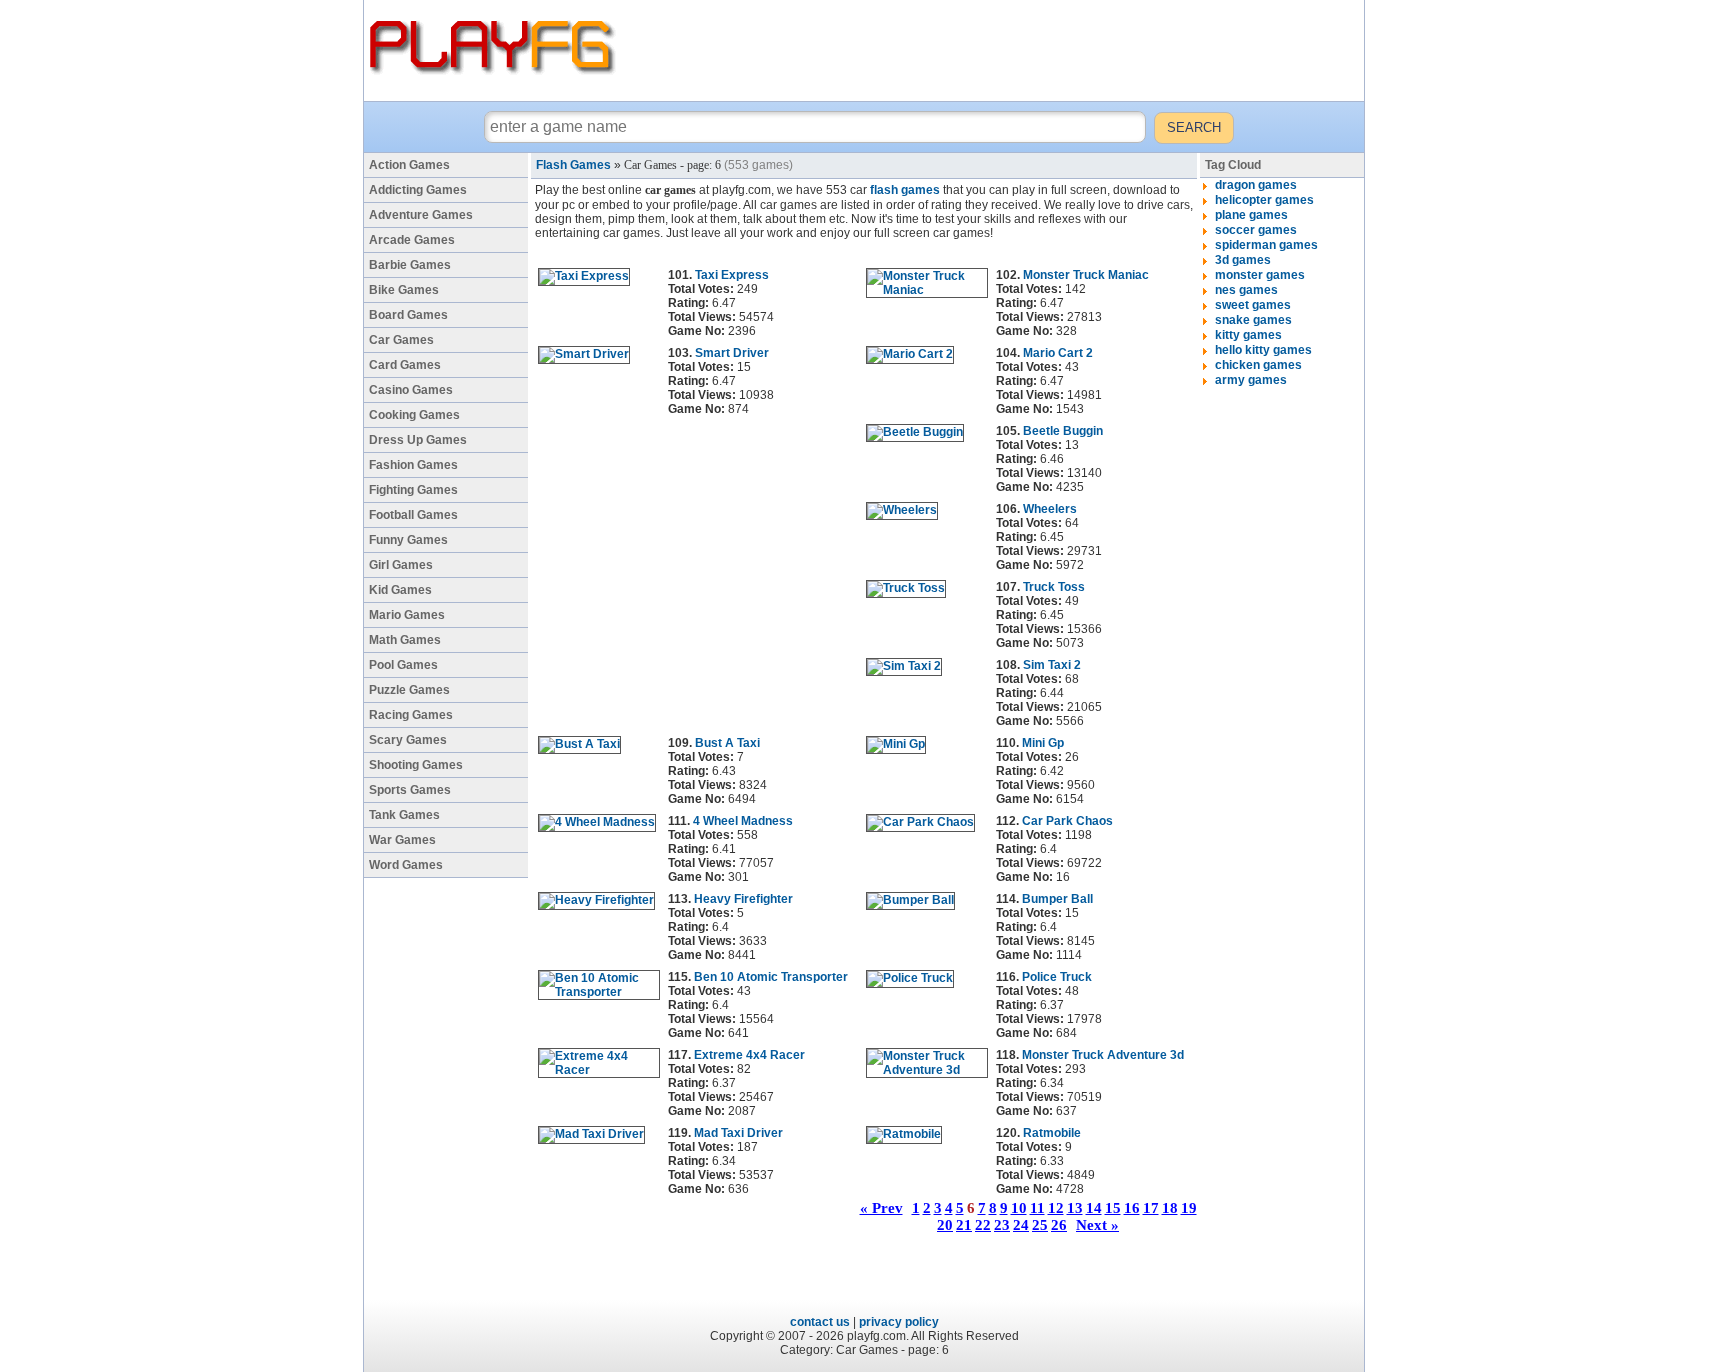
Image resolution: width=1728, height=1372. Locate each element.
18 (1170, 1208)
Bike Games (404, 290)
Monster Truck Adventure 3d (1103, 1055)
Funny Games (408, 540)
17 (1151, 1208)
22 (983, 1225)
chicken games (1258, 365)
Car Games (401, 340)
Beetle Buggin (1063, 431)
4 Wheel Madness (743, 821)
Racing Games (411, 715)
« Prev (881, 1208)
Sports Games (410, 790)
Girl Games (401, 565)
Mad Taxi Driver (738, 1133)
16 (1132, 1208)
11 (1037, 1208)
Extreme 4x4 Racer (749, 1055)
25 (1040, 1225)
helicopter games (1264, 200)
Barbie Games (410, 265)
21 (964, 1225)
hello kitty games (1263, 350)
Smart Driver (732, 353)
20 (945, 1225)
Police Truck (1057, 977)
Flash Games (573, 165)
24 (1021, 1225)
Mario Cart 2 (1058, 353)
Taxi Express (732, 275)
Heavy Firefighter (743, 899)
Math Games (405, 640)
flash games (905, 190)
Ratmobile (1052, 1133)
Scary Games (408, 740)
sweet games (1253, 305)
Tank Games (404, 815)
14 (1094, 1208)
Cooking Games (414, 415)
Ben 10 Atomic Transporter (771, 977)
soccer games (1256, 230)
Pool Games (403, 665)
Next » (1097, 1225)
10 (1019, 1208)
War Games (402, 840)
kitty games (1248, 335)
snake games (1253, 320)
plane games (1251, 215)
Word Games (406, 865)
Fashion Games (413, 465)
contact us (820, 1322)
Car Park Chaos (1067, 821)
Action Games (409, 165)
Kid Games (400, 590)
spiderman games (1266, 245)
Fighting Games (413, 490)
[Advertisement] (993, 50)
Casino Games (411, 390)
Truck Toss (1054, 587)
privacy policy (899, 1322)
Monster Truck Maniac (1086, 275)
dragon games (1256, 185)
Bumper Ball (1057, 899)
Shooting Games (416, 765)
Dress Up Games (418, 440)
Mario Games (407, 615)
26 (1059, 1225)
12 (1056, 1208)
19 (1189, 1208)
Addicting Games (418, 190)
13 (1075, 1208)
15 (1113, 1208)
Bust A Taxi (727, 743)
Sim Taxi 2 (1052, 665)
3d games (1243, 260)
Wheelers (1050, 509)
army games (1251, 380)
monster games (1260, 275)
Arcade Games (412, 240)
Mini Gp (1043, 743)
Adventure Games (421, 215)
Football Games (413, 515)
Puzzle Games (409, 690)
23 (1002, 1225)
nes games (1246, 290)
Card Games (405, 365)
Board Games (408, 315)
